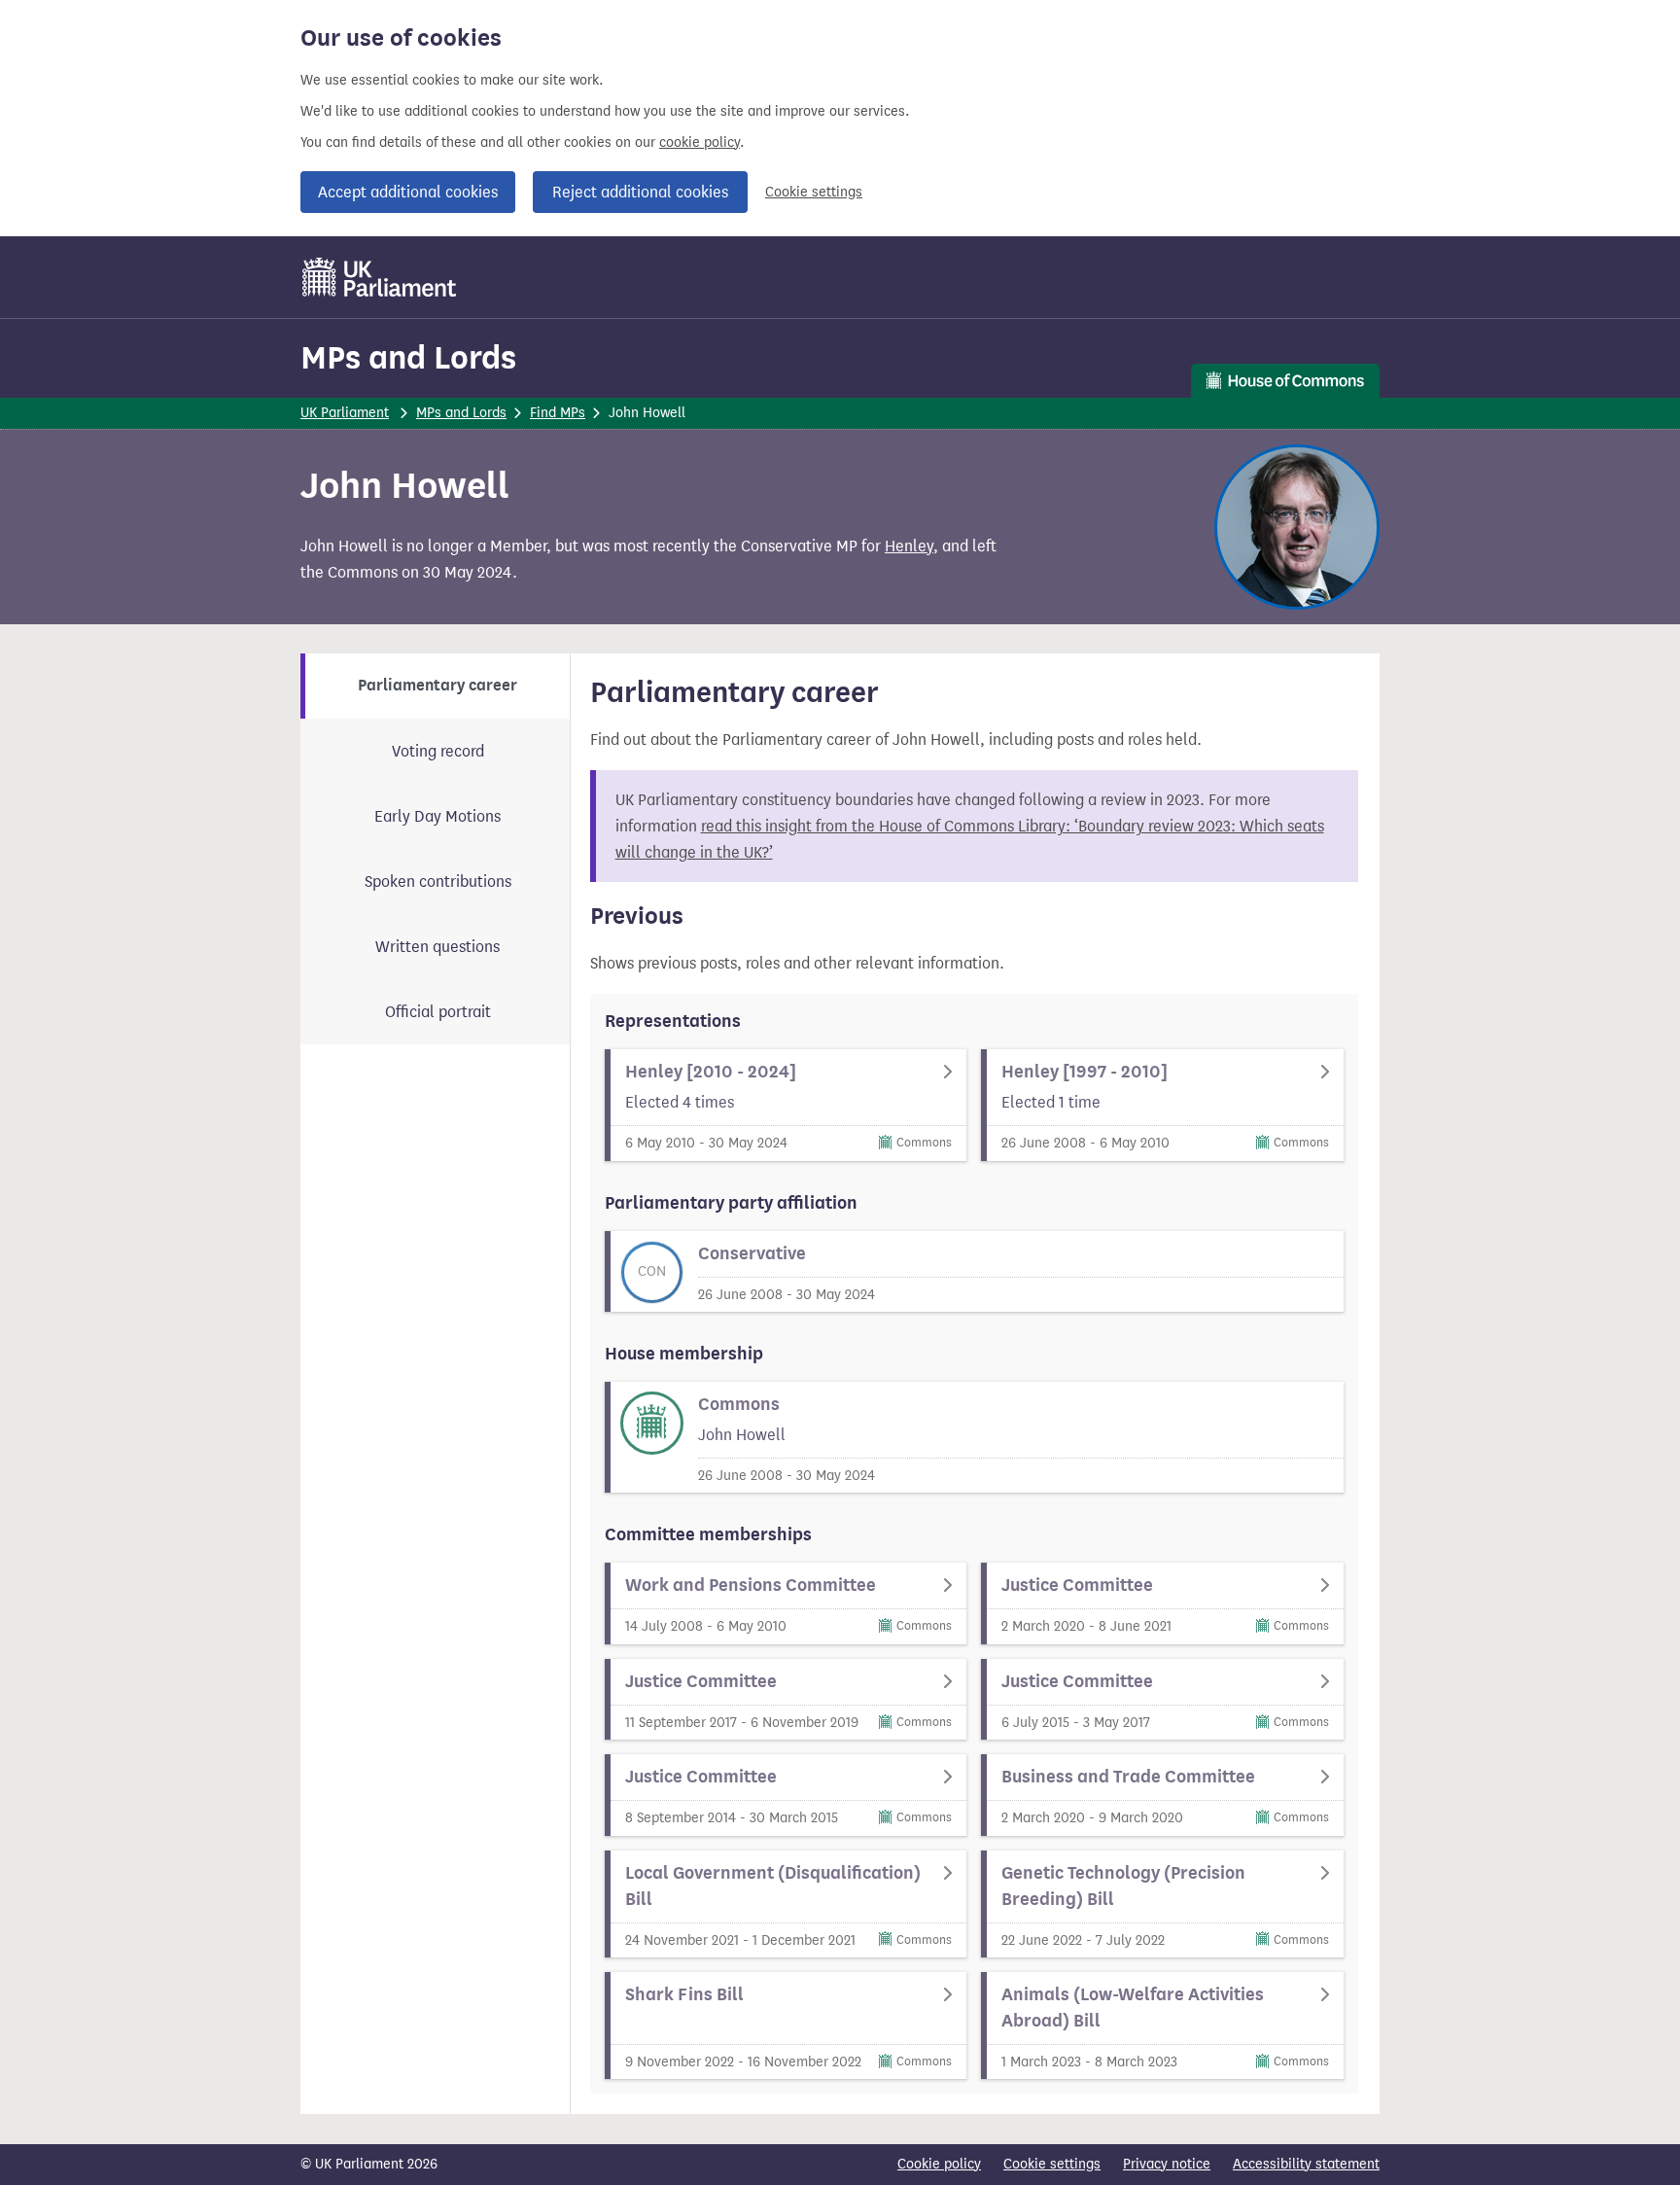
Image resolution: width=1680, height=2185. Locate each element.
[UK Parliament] (380, 277)
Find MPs (558, 413)
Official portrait (438, 1012)
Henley (909, 546)
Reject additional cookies (640, 192)
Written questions (437, 947)
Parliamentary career (437, 686)
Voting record (438, 751)
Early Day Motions (437, 816)
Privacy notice (1167, 2164)
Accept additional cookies (408, 192)
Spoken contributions (438, 881)
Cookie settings (814, 192)
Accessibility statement (1306, 2164)
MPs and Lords (408, 357)
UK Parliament (345, 413)
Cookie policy (939, 2164)
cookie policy (700, 142)
